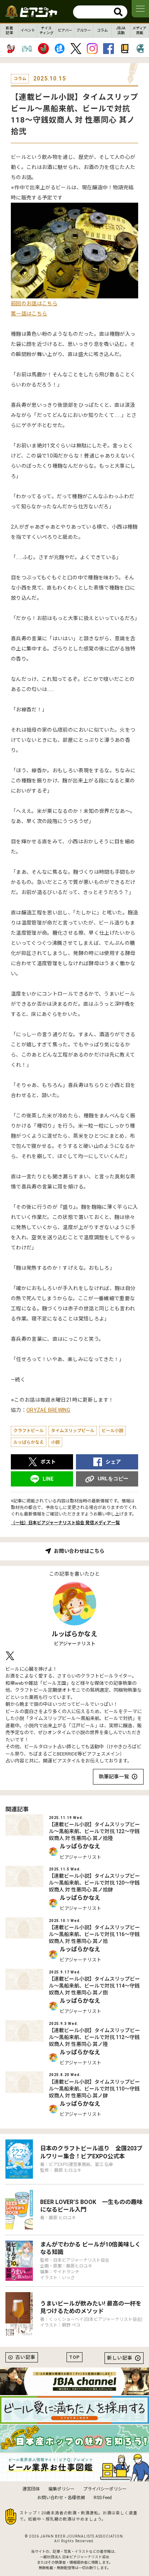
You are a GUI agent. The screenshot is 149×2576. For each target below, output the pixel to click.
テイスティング (46, 30)
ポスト (48, 1462)
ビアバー (65, 30)
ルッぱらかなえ (29, 1442)
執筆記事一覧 (114, 1777)
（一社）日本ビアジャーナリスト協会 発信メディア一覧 (65, 1523)
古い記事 (25, 2357)
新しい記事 (120, 2358)
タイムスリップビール (73, 1431)
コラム (102, 30)
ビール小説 (112, 1431)
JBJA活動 (121, 30)
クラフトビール (29, 1431)
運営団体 (31, 2489)
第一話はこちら (29, 314)
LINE (48, 1479)
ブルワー (84, 30)
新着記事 (9, 30)
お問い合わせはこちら (79, 1551)
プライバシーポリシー (105, 2489)
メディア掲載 (139, 30)
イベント (28, 30)
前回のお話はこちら (34, 303)
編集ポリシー (61, 2489)
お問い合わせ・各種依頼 (61, 2498)
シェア (113, 1462)
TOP (74, 2357)
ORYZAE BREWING (48, 1410)
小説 (55, 1442)
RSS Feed (103, 2498)
